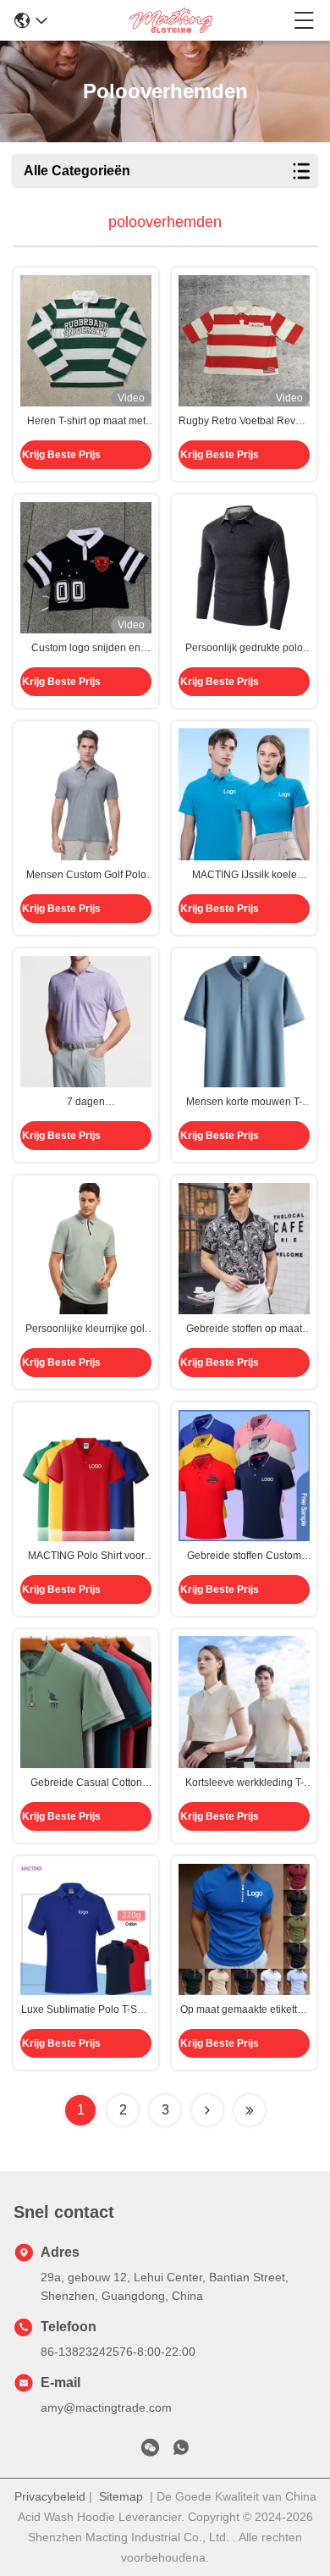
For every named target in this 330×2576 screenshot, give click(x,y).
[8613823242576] (181, 2451)
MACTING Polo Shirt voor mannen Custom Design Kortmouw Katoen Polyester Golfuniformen (86, 1556)
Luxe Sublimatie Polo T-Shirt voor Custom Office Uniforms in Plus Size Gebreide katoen (86, 2010)
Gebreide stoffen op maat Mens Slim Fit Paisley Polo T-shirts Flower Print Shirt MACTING (245, 1329)
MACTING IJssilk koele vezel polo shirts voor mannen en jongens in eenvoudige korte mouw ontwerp (244, 876)
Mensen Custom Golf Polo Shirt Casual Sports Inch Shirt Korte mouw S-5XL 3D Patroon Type (86, 876)
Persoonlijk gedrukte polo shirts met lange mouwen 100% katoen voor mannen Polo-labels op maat (244, 649)
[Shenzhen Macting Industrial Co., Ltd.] (171, 20)
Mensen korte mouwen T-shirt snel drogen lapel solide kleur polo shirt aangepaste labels (244, 1103)
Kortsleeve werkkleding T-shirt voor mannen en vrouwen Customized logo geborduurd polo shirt (245, 1783)
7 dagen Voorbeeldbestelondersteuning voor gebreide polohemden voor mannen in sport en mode (86, 1103)
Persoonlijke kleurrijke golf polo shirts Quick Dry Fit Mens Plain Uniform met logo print (86, 1329)
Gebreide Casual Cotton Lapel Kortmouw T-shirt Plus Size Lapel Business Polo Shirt (86, 1783)
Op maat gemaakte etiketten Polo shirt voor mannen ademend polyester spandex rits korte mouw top (244, 2010)
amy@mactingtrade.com (106, 2407)
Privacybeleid (50, 2496)
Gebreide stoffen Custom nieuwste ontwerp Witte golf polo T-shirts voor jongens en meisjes (244, 1556)
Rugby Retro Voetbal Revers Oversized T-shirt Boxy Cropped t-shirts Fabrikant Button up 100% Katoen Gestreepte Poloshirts (244, 422)
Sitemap (121, 2496)
